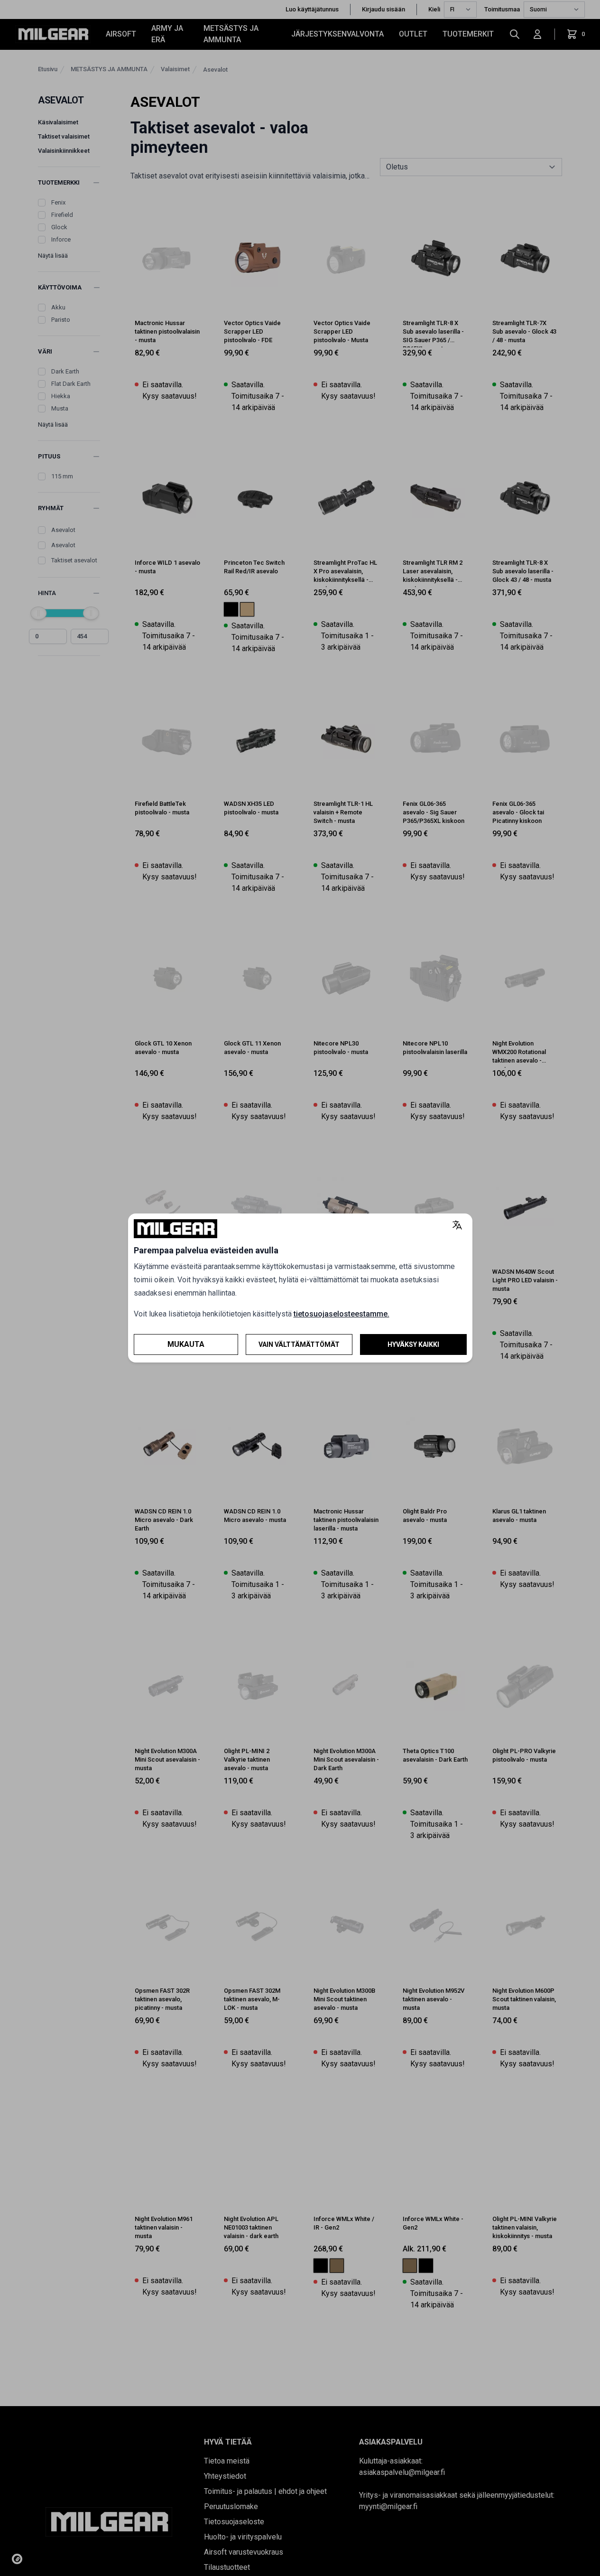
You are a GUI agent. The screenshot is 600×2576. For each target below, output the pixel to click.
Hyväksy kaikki (413, 1344)
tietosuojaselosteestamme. (342, 1314)
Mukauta (186, 1344)
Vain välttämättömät (299, 1344)
